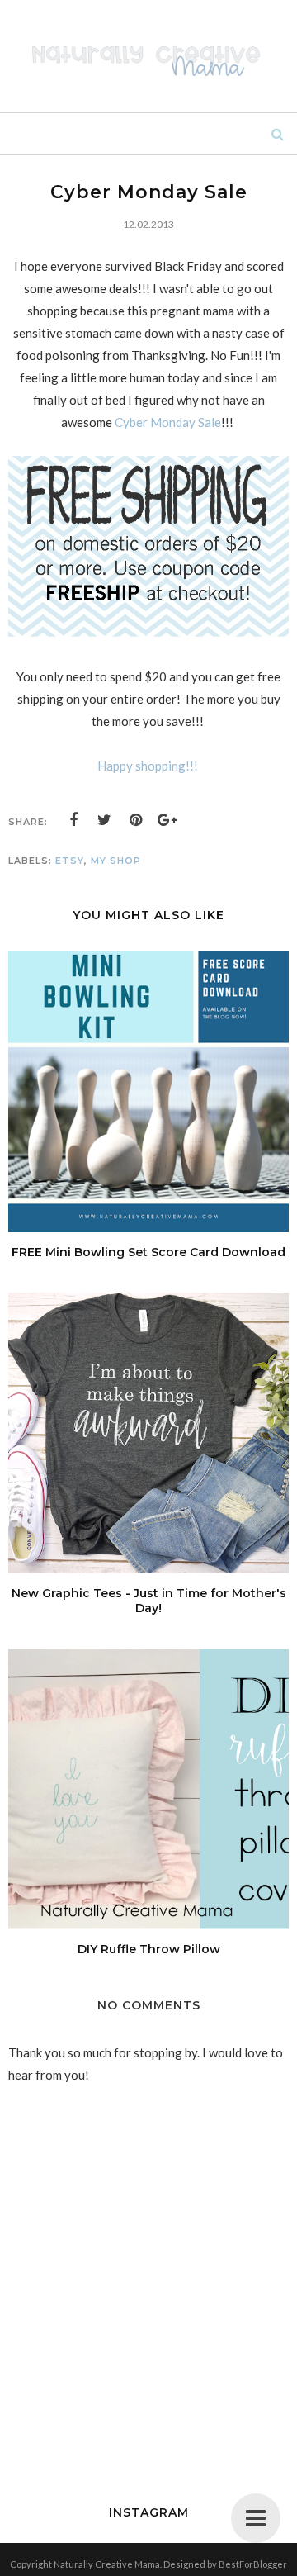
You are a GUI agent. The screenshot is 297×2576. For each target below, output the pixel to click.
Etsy (70, 861)
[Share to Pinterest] (136, 820)
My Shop (116, 861)
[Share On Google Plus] (167, 820)
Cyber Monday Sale (168, 422)
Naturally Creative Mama (107, 2564)
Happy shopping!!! (149, 766)
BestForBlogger (253, 2564)
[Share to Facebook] (73, 820)
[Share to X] (105, 820)
